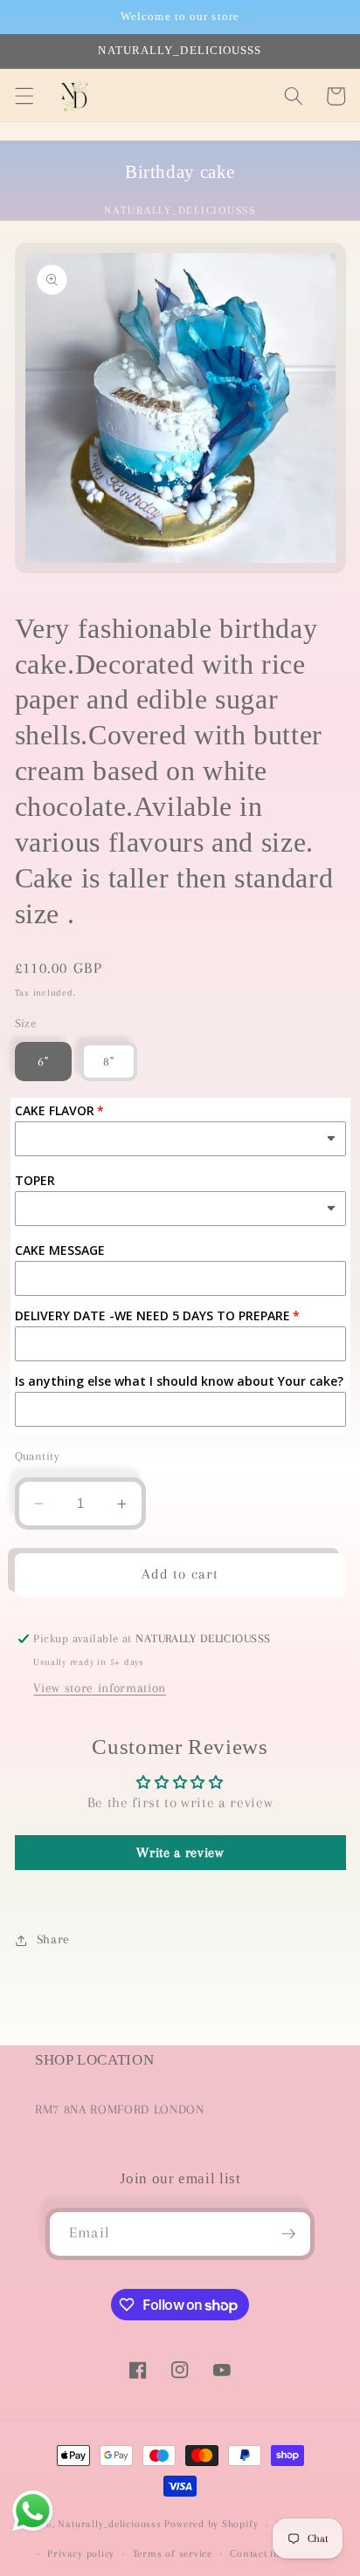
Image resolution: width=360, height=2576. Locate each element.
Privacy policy (81, 2553)
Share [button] (53, 1939)
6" (43, 1062)
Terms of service (173, 2553)
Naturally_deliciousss (109, 2525)
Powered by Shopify (211, 2525)
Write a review (180, 1853)
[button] (24, 96)
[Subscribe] (288, 2234)
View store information (100, 1688)
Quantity (38, 1456)
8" (109, 1062)
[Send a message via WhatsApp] (33, 2511)
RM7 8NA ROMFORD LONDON (120, 2110)
